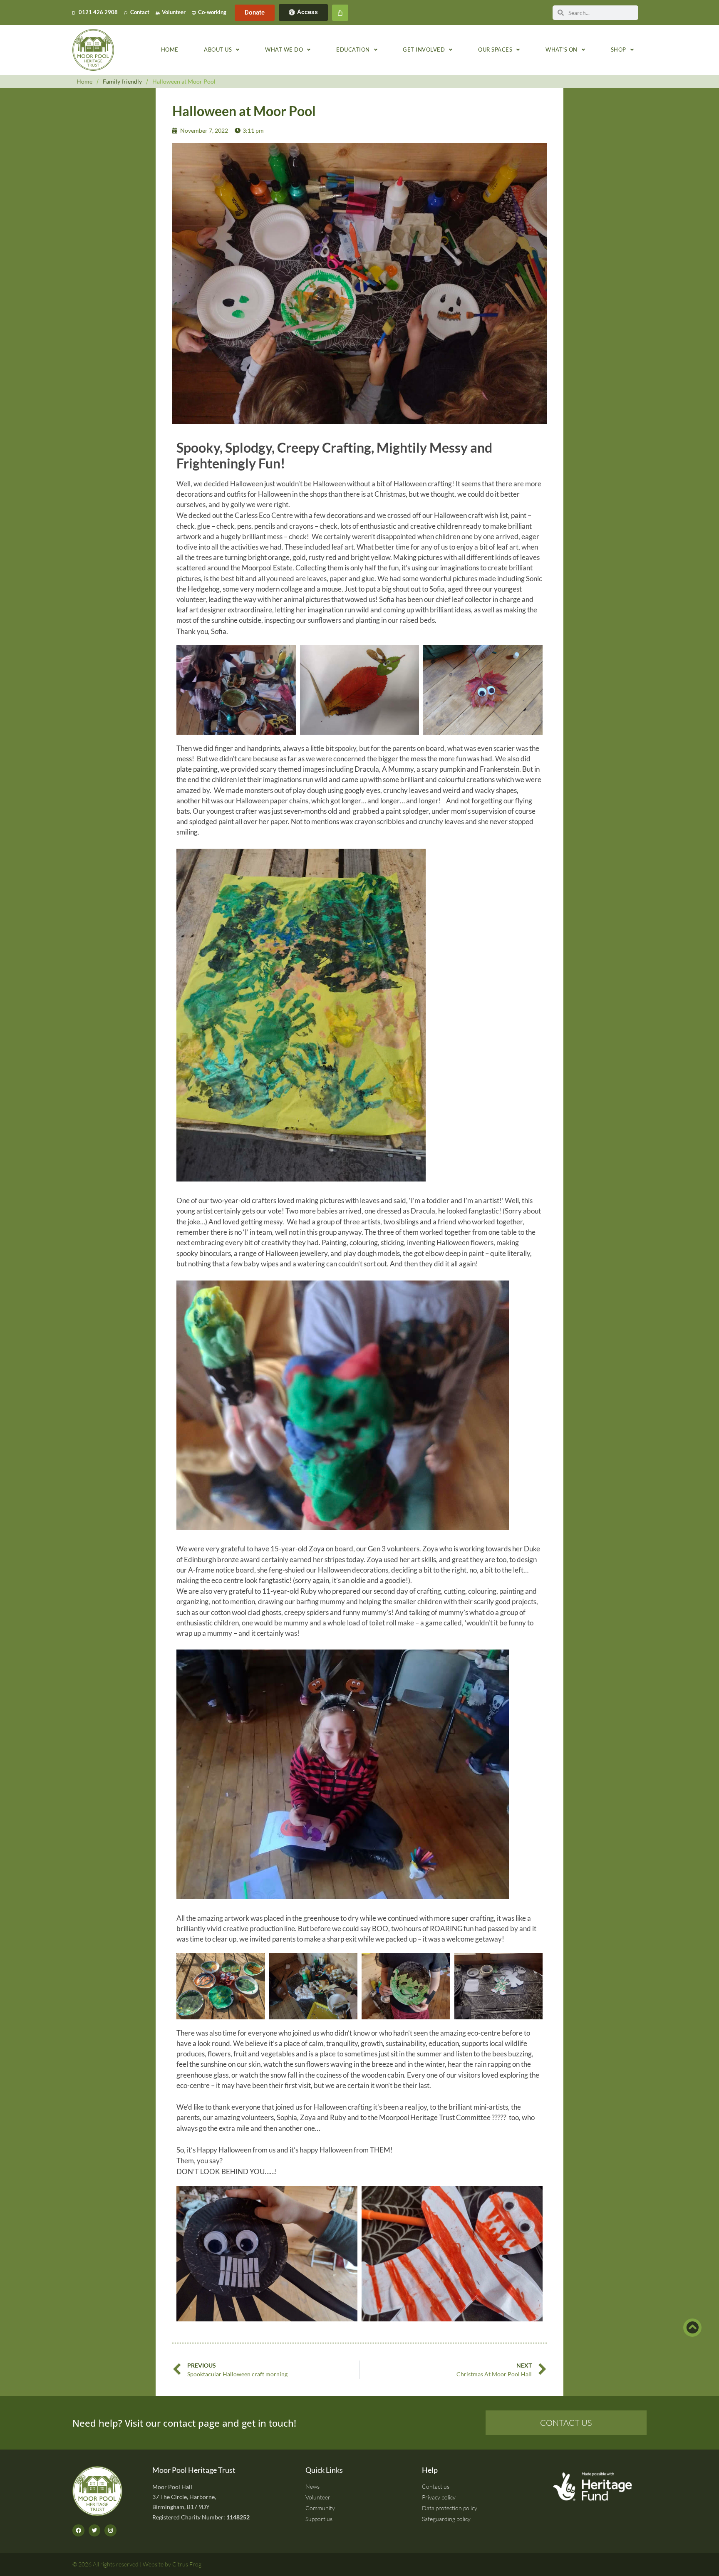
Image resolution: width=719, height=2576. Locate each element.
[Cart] (340, 13)
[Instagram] (110, 2530)
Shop (619, 50)
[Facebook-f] (78, 2530)
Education (353, 50)
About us (218, 50)
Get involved (424, 50)
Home (170, 50)
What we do (284, 50)
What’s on (562, 50)
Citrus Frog (187, 2564)
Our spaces (495, 50)
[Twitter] (95, 2530)
